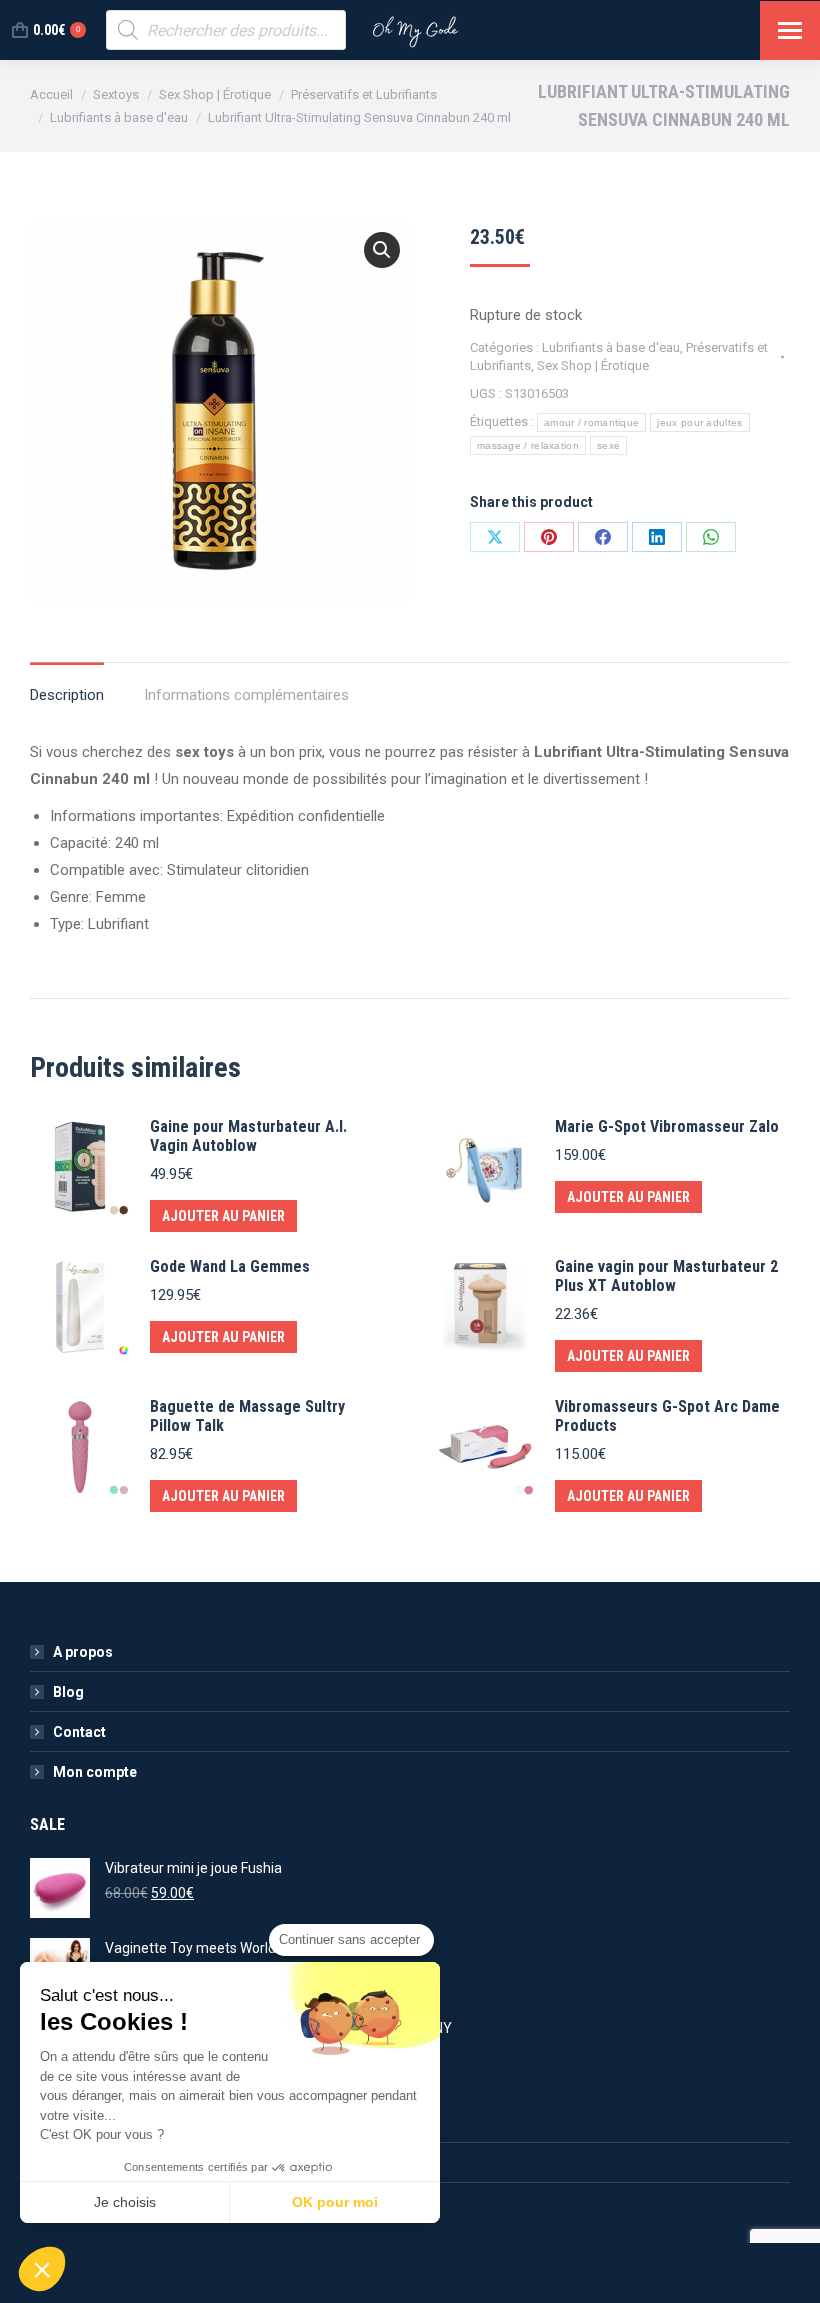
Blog (68, 1692)
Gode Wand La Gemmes (230, 1266)
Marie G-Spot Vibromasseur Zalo (667, 1126)
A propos (83, 1652)
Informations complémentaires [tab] (246, 695)
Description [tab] (67, 695)
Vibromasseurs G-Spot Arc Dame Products (667, 1416)
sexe (608, 445)
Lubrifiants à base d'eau (611, 347)
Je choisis (125, 2202)
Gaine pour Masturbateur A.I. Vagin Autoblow (248, 1136)
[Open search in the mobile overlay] (226, 30)
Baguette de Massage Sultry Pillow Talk (247, 1416)
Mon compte (95, 1772)
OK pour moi (335, 2202)
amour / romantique (591, 422)
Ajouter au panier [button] (223, 1216)
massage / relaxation (528, 445)
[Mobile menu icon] (790, 30)
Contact (79, 1732)
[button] (382, 250)
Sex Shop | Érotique (593, 365)
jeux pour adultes (699, 422)
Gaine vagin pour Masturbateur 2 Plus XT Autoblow (666, 1276)
